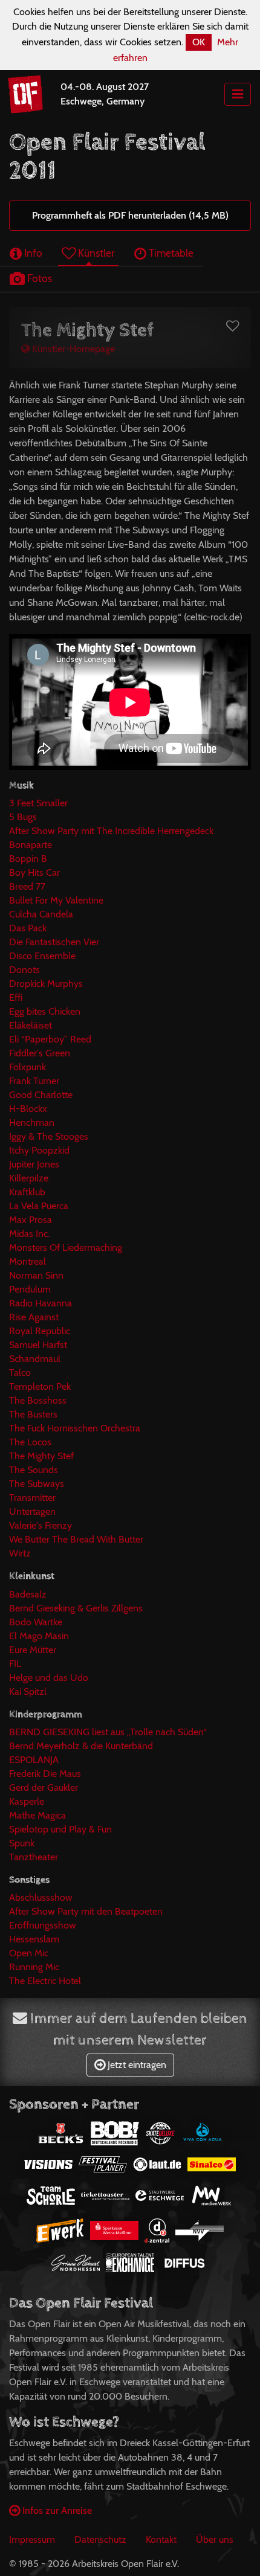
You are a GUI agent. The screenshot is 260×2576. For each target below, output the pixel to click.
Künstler (95, 253)
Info (32, 253)
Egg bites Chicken (45, 1011)
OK (199, 42)
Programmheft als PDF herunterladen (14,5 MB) (130, 215)
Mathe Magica (37, 1815)
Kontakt (161, 2539)
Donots (24, 970)
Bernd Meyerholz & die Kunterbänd (81, 1746)
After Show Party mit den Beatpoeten (86, 1911)
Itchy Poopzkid (39, 1150)
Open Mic (29, 1953)
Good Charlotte (41, 1095)
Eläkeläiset (31, 1025)
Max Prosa (31, 1220)
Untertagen (32, 1511)
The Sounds (34, 1470)
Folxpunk (28, 1067)
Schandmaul (35, 1359)
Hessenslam (34, 1939)
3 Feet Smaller (38, 803)
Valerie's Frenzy (41, 1525)
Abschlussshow (41, 1897)
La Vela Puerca (39, 1206)
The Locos (30, 1442)
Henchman (32, 1123)
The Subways (37, 1484)
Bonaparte (31, 845)
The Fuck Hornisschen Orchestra (75, 1428)
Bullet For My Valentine (56, 900)
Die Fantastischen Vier (54, 942)
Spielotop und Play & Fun (60, 1829)
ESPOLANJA (34, 1760)
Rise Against (34, 1317)
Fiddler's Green (40, 1053)
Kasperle (27, 1801)
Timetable (170, 253)
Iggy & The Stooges (49, 1136)
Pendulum (30, 1289)
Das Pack (28, 928)
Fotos (38, 278)
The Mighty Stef (41, 1456)
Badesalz (28, 1594)
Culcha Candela (41, 914)
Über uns (215, 2539)
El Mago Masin (39, 1636)
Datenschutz (100, 2539)
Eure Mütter (33, 1650)
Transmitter (32, 1498)
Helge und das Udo (49, 1678)
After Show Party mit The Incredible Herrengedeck (111, 831)
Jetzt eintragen (136, 2065)
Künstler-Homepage (72, 349)
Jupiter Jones (34, 1164)
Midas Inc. (29, 1234)
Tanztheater (34, 1857)
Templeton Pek (40, 1386)
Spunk (22, 1843)
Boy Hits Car (34, 872)
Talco (20, 1373)
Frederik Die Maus (45, 1774)
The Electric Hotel (45, 1981)
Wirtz (20, 1553)
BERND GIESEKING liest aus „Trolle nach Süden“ (108, 1732)
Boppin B (28, 859)
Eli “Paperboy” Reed (50, 1039)
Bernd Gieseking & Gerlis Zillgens (76, 1608)
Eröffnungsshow (43, 1925)
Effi (16, 997)
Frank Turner (34, 1081)
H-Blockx (28, 1109)
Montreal (28, 1261)
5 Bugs (23, 817)
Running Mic (34, 1967)
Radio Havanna (41, 1303)
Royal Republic (40, 1331)
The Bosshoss (38, 1400)
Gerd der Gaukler (44, 1787)
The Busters (33, 1414)
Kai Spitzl (28, 1691)
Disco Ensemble (42, 956)
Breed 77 (27, 886)
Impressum (32, 2539)
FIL (15, 1664)
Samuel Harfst (38, 1345)
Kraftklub (27, 1192)
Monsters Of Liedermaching (66, 1248)
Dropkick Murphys (46, 984)
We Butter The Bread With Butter (76, 1539)
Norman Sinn (36, 1275)
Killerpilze (29, 1178)
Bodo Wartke (36, 1622)
